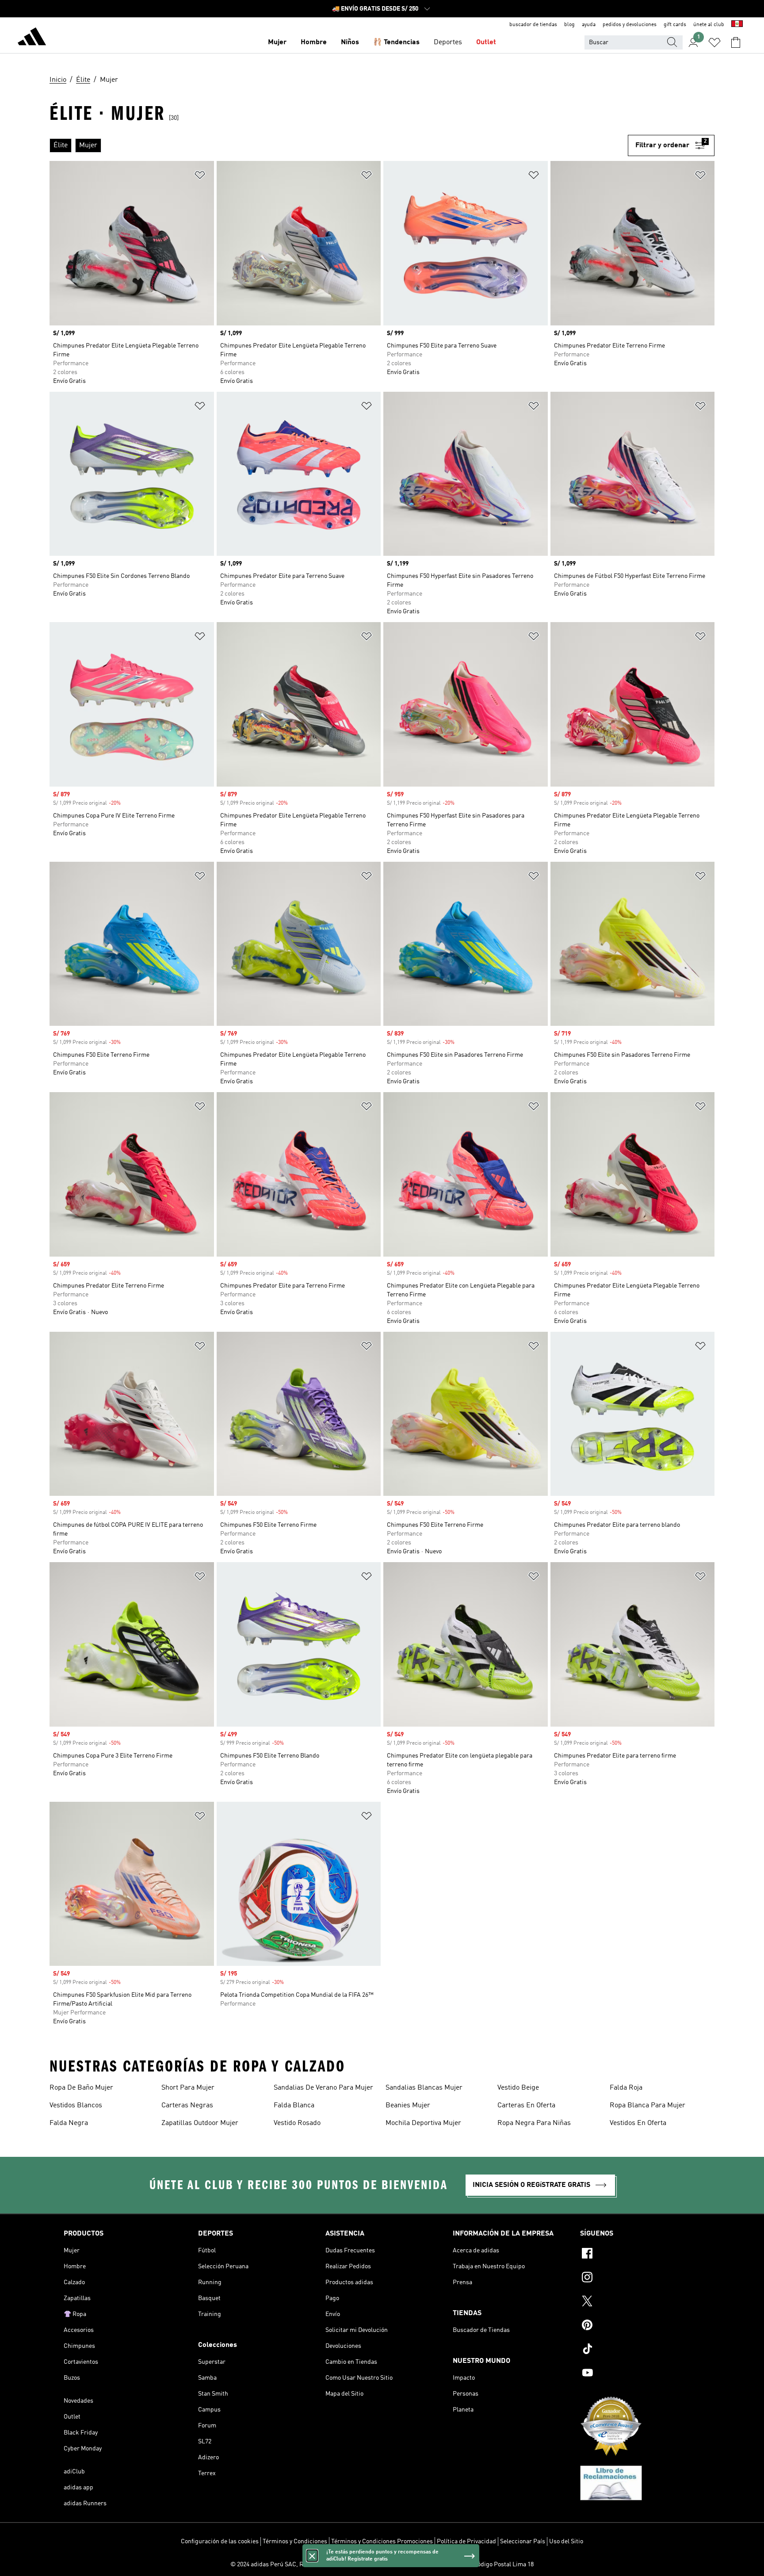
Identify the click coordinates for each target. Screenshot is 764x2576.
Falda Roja (626, 2088)
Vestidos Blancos (76, 2106)
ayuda (589, 25)
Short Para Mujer (188, 2088)
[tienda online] (32, 38)
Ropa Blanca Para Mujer (647, 2106)
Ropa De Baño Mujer (81, 2088)
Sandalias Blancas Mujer (424, 2088)
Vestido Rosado (297, 2123)
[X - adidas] (640, 2302)
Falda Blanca (294, 2106)
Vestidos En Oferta (638, 2123)
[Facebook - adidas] (640, 2255)
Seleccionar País (523, 2542)
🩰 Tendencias (396, 42)
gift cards (675, 25)
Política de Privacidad (466, 2542)
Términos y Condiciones (295, 2542)
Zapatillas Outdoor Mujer (200, 2123)
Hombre (314, 42)
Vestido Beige (518, 2088)
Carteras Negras (187, 2106)
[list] (339, 145)
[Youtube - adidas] (640, 2374)
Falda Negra (69, 2123)
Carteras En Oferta (526, 2106)
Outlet (486, 42)
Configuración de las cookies (220, 2542)
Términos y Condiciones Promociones (382, 2542)
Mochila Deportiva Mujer (423, 2123)
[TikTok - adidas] (640, 2350)
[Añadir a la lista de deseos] (200, 177)
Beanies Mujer (408, 2106)
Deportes (448, 42)
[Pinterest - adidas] (640, 2326)
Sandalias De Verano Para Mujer (323, 2088)
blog (569, 25)
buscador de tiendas (533, 25)
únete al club (709, 25)
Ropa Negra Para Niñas (534, 2123)
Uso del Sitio (566, 2542)
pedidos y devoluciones (630, 25)
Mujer (277, 42)
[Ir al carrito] (736, 42)
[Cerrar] (312, 2556)
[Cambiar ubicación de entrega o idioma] (737, 25)
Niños (350, 42)
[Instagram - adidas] (640, 2278)
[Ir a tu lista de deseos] (714, 42)
